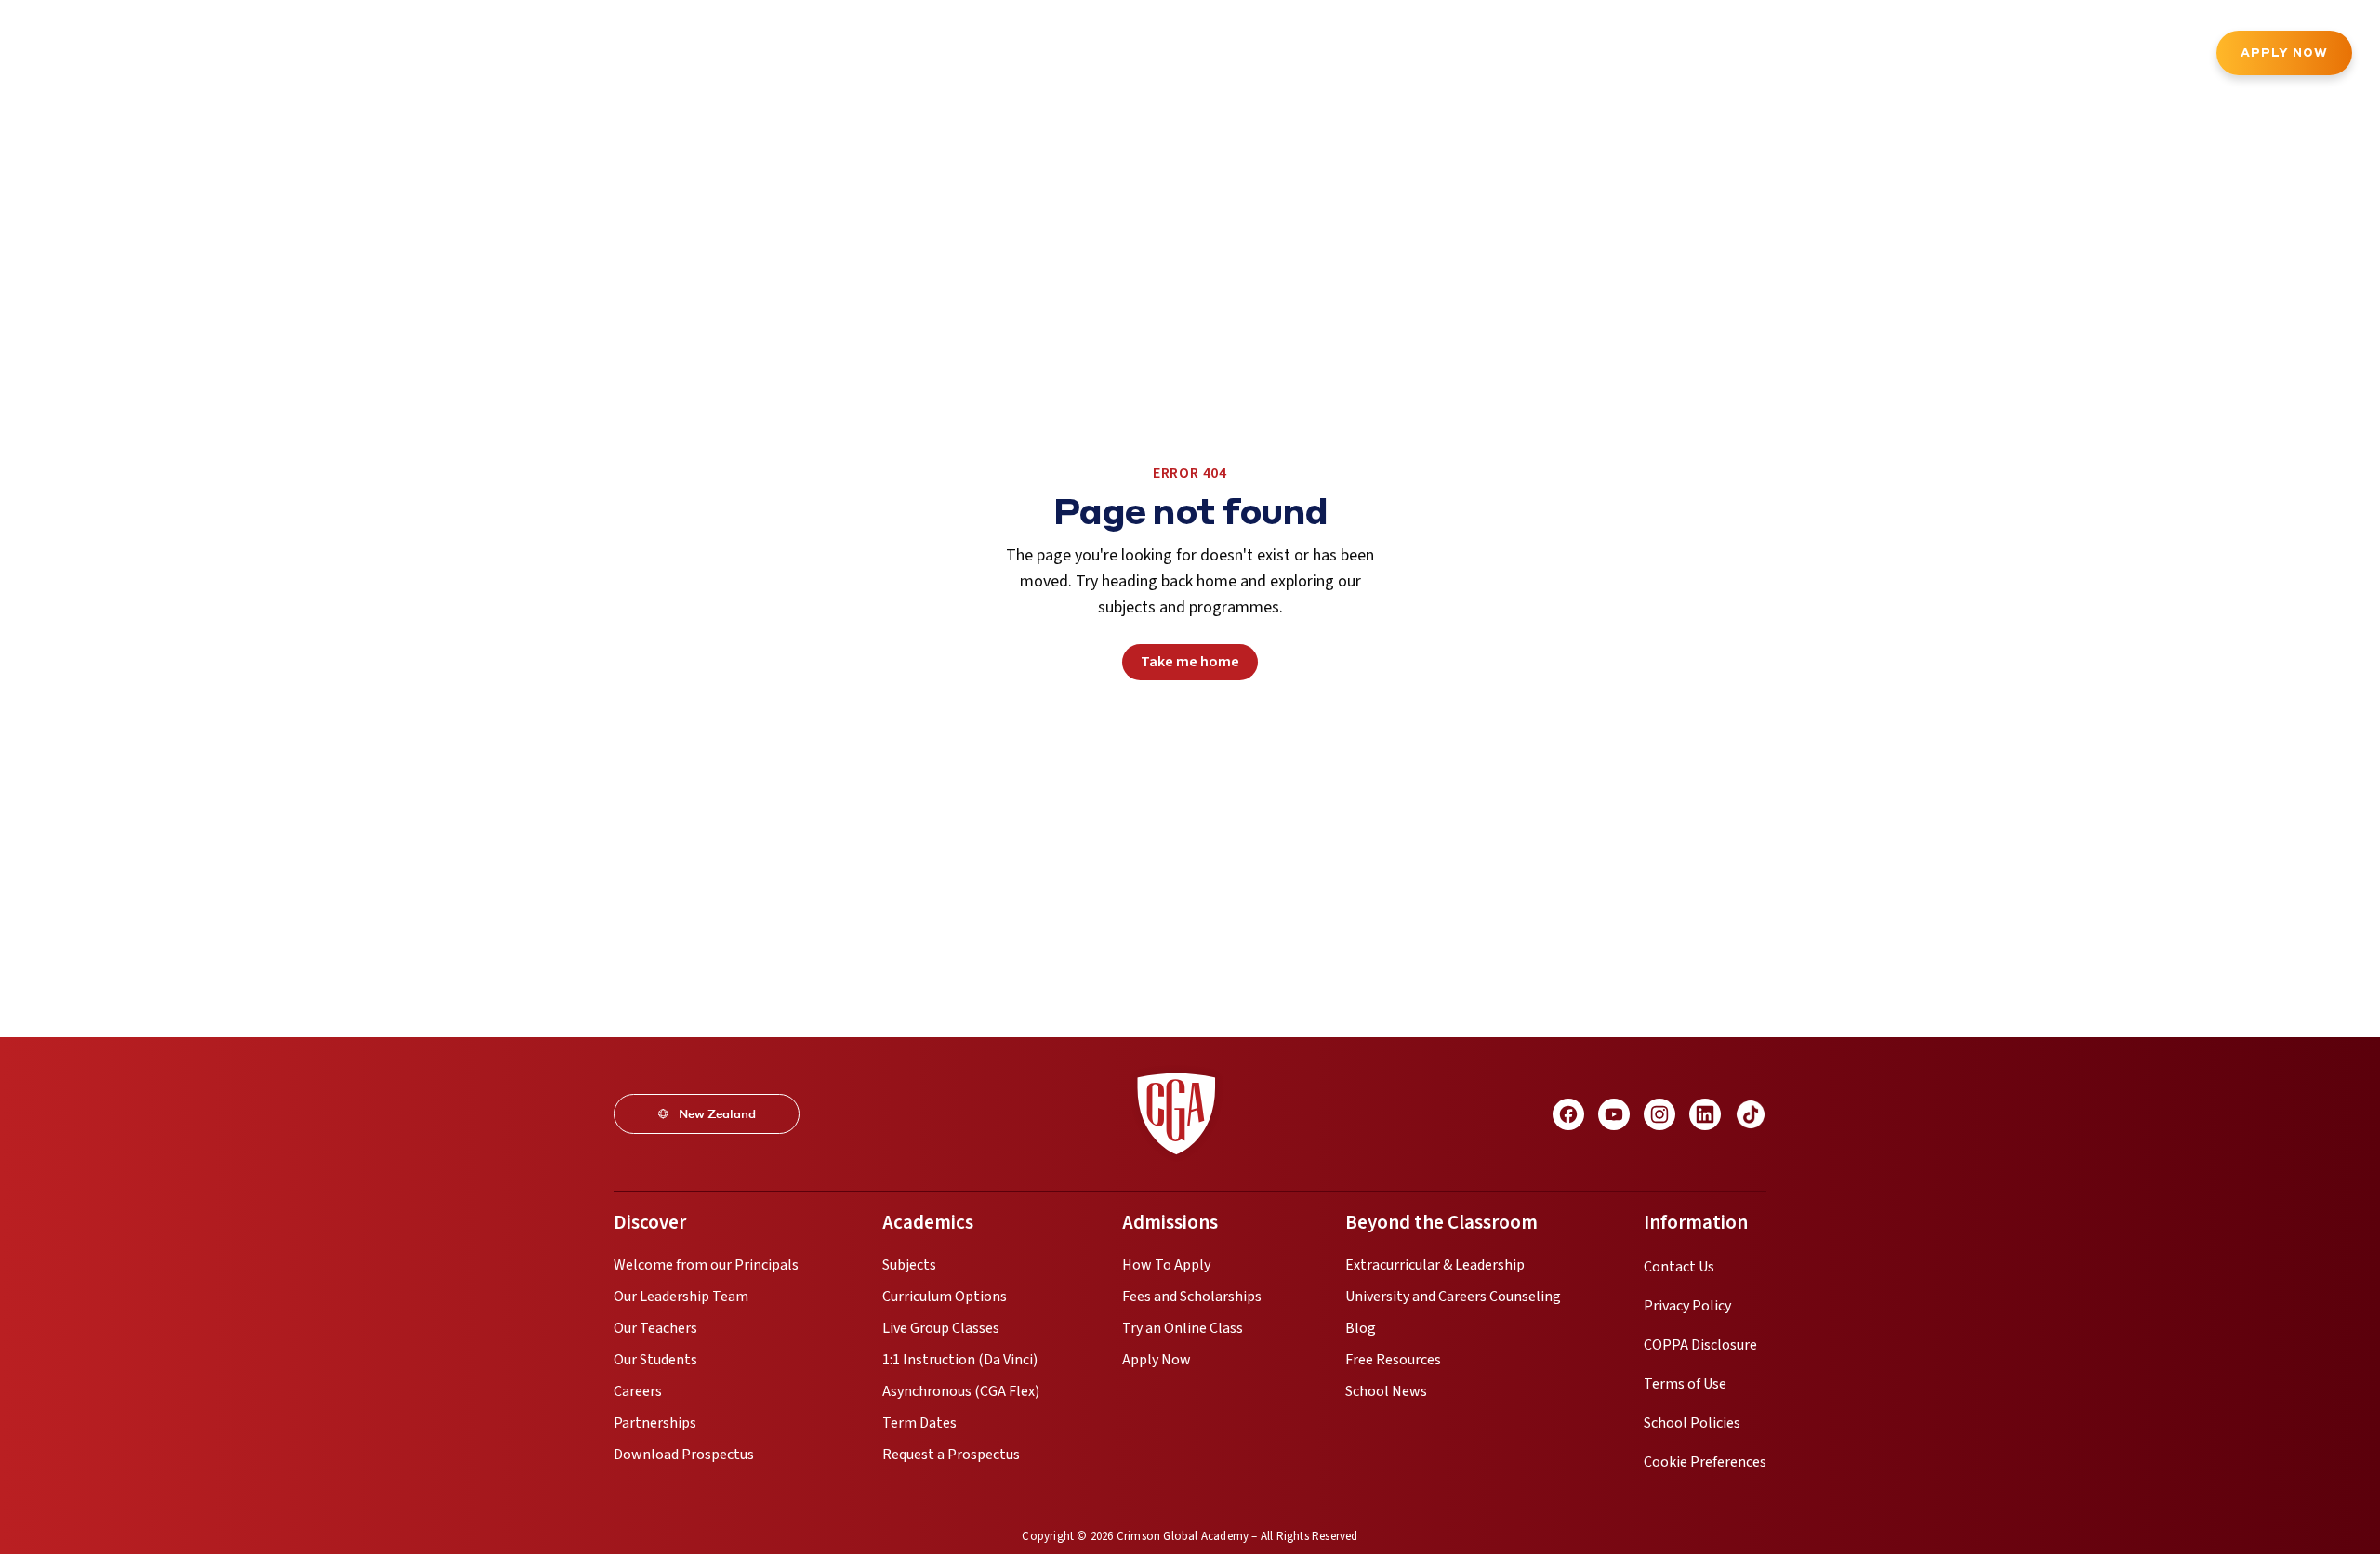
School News (1386, 1391)
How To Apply (1166, 1265)
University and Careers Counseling (1453, 1297)
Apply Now (2284, 53)
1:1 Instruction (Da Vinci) (960, 1360)
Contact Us (1679, 1267)
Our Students (655, 1360)
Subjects (909, 1265)
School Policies (1692, 1423)
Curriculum (365, 55)
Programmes (256, 55)
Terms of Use (1685, 1384)
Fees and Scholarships (1192, 1297)
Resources (835, 55)
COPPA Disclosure (1700, 1345)
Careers (638, 1391)
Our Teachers (655, 1328)
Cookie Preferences (1705, 1462)
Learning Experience (603, 55)
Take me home (1190, 662)
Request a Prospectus (951, 1455)
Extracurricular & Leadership (1435, 1265)
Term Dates (919, 1423)
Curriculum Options (945, 1297)
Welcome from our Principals (706, 1265)
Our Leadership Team (681, 1297)
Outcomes (736, 55)
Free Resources (1393, 1360)
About (162, 55)
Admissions (469, 55)
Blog (1361, 1328)
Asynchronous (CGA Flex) (961, 1391)
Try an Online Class (1183, 1328)
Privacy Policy (1687, 1306)
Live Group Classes (941, 1328)
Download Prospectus (684, 1455)
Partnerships (655, 1423)
